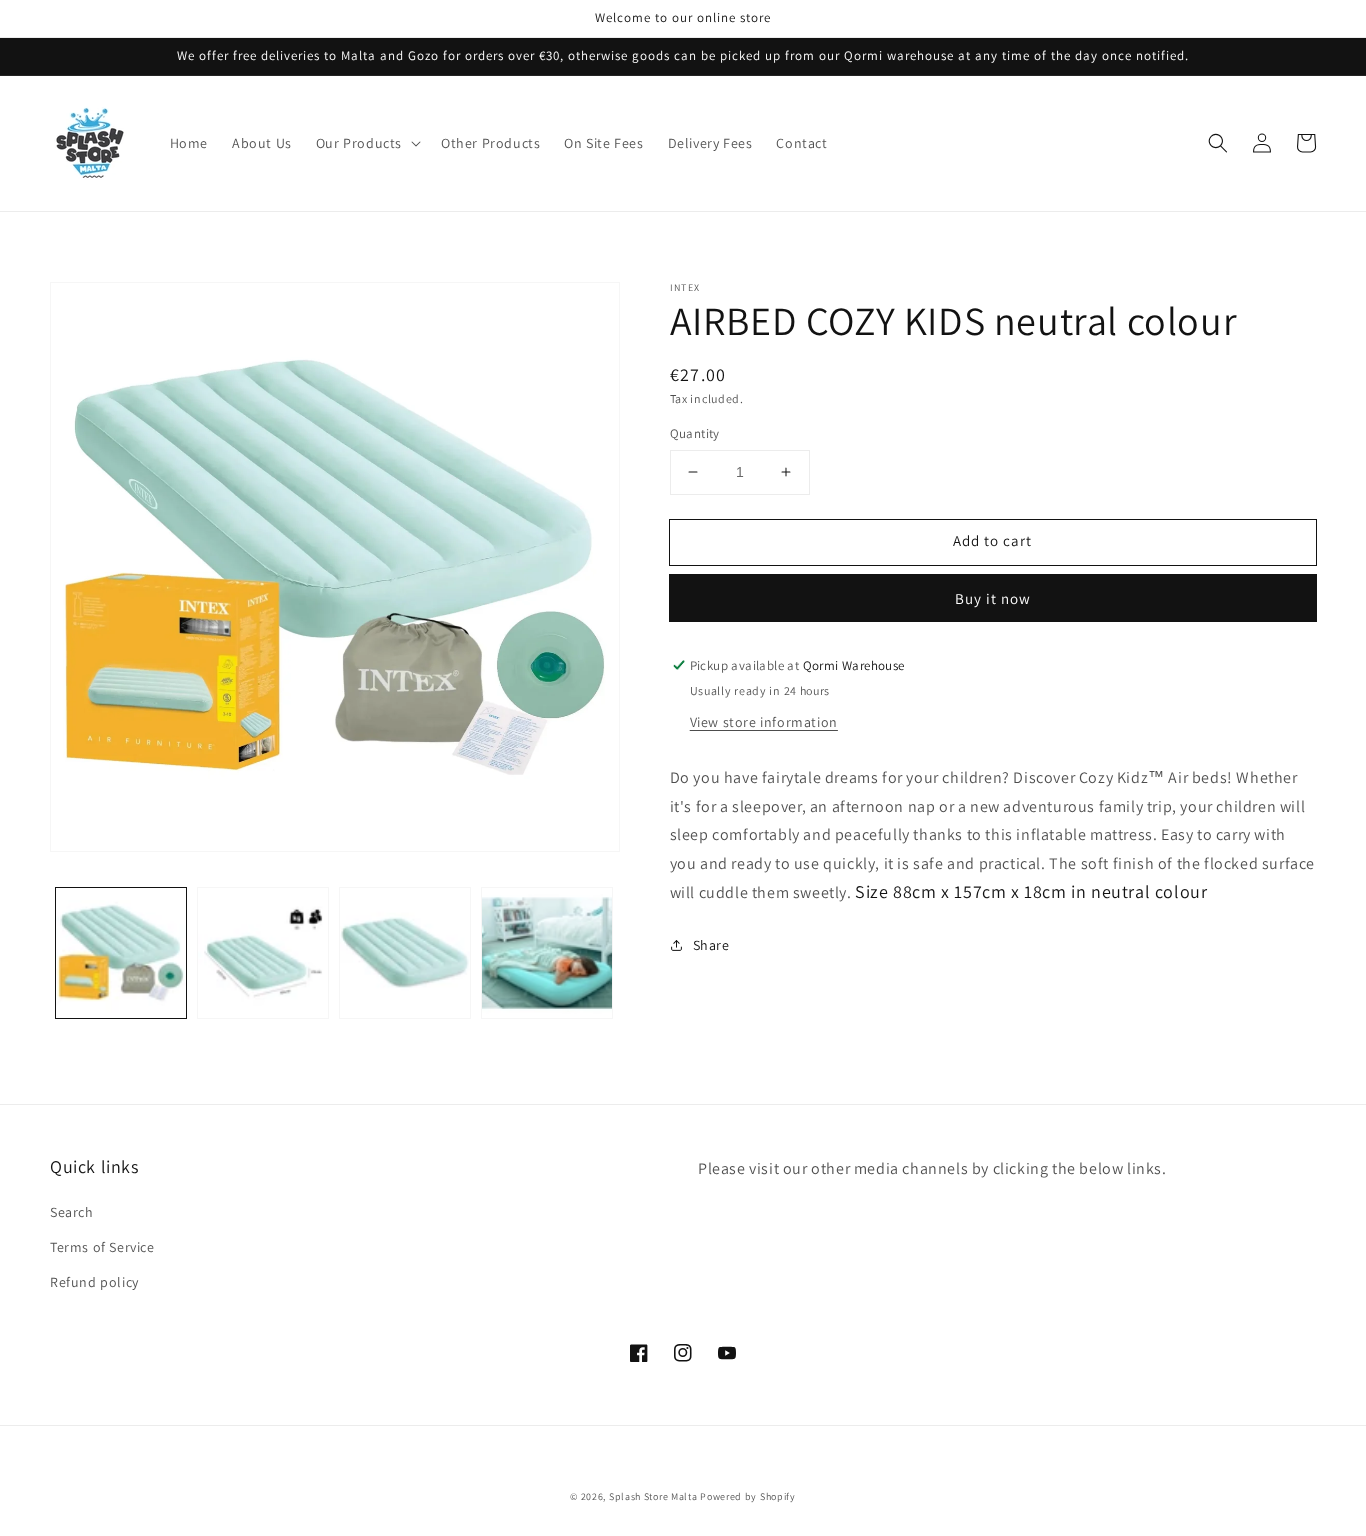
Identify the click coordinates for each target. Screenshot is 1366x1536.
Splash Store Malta (653, 1496)
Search (72, 1212)
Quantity (695, 433)
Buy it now (993, 598)
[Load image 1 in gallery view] (121, 953)
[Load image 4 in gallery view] (547, 953)
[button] (366, 143)
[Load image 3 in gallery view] (405, 953)
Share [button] (711, 945)
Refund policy (94, 1282)
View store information (764, 722)
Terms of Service (102, 1247)
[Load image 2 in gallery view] (263, 953)
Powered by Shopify (748, 1496)
